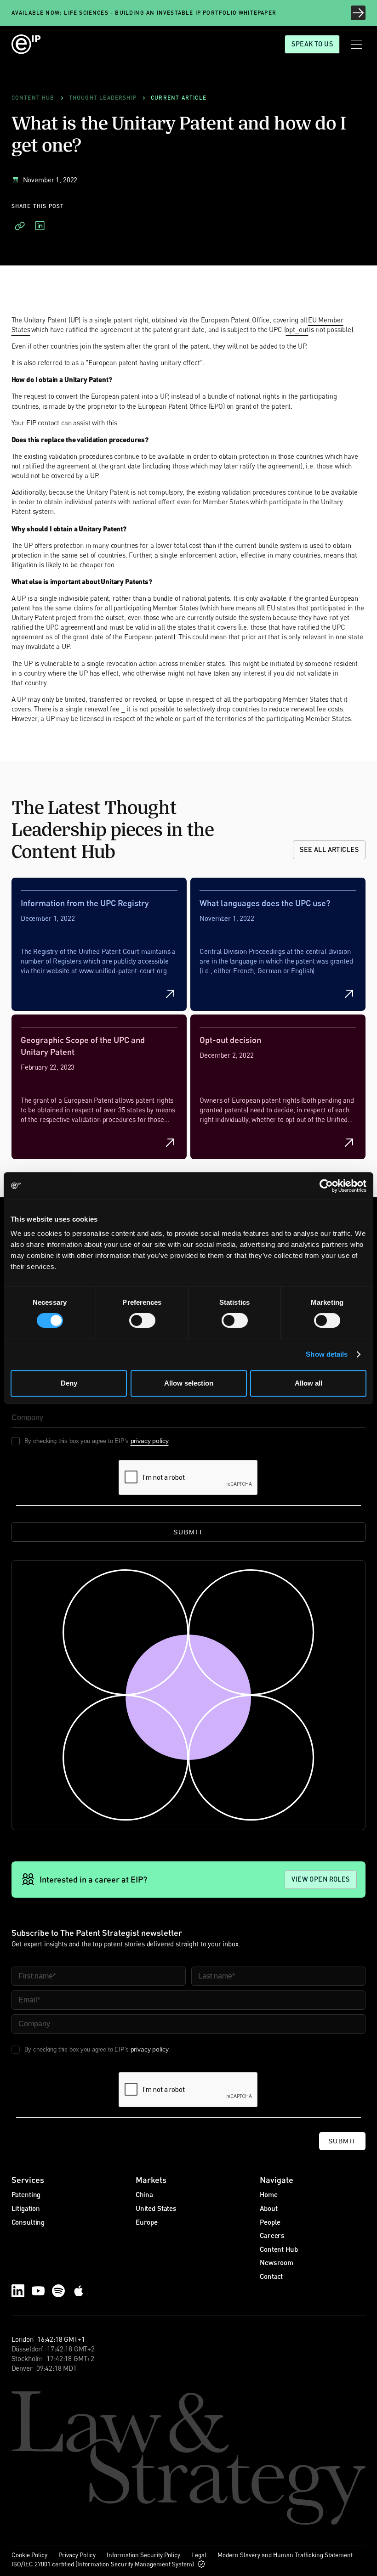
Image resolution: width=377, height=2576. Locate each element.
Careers (272, 2235)
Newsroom (277, 2262)
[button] (356, 44)
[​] (20, 226)
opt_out (297, 329)
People (270, 2222)
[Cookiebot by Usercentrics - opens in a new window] (326, 1186)
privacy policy (150, 1441)
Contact (271, 2276)
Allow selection (189, 1383)
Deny (69, 1383)
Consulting (28, 2222)
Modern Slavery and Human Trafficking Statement (285, 2555)
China (144, 2194)
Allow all (308, 1383)
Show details (327, 1354)
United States (156, 2208)
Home (268, 2194)
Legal (199, 2555)
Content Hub (279, 2249)
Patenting (26, 2194)
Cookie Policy (29, 2555)
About (268, 2208)
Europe (147, 2222)
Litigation (26, 2208)
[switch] (142, 1320)
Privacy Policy (77, 2555)
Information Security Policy (143, 2555)
